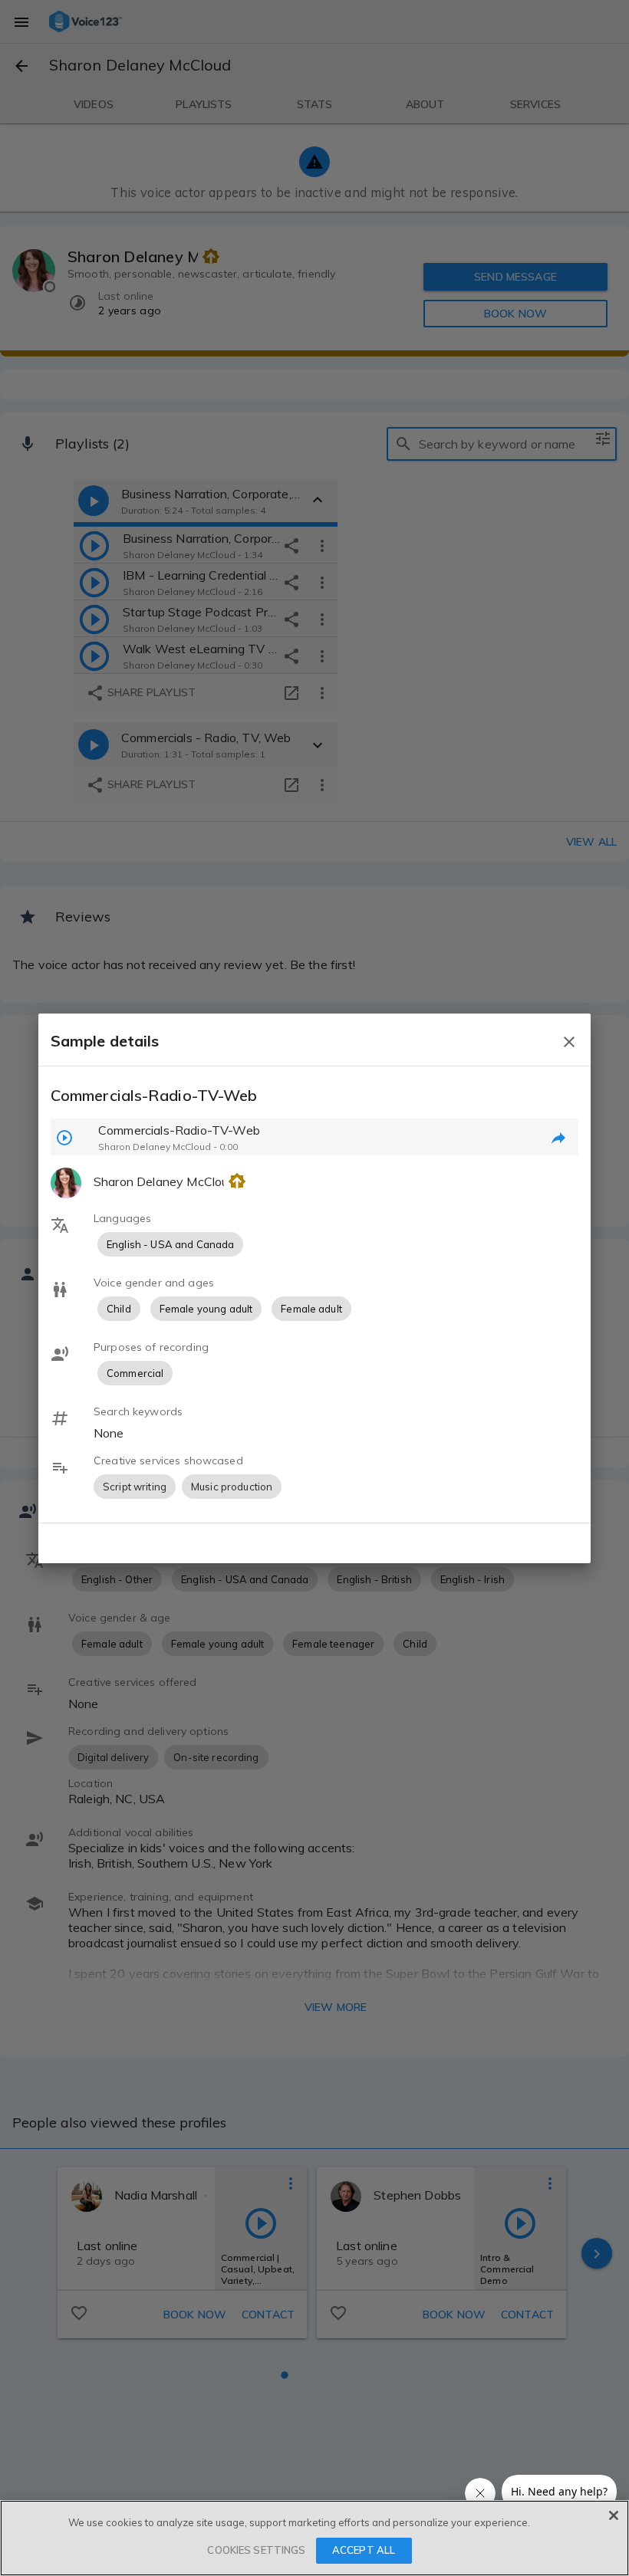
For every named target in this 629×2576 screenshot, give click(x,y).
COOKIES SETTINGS (256, 2550)
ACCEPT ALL (364, 2550)
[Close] (614, 2515)
